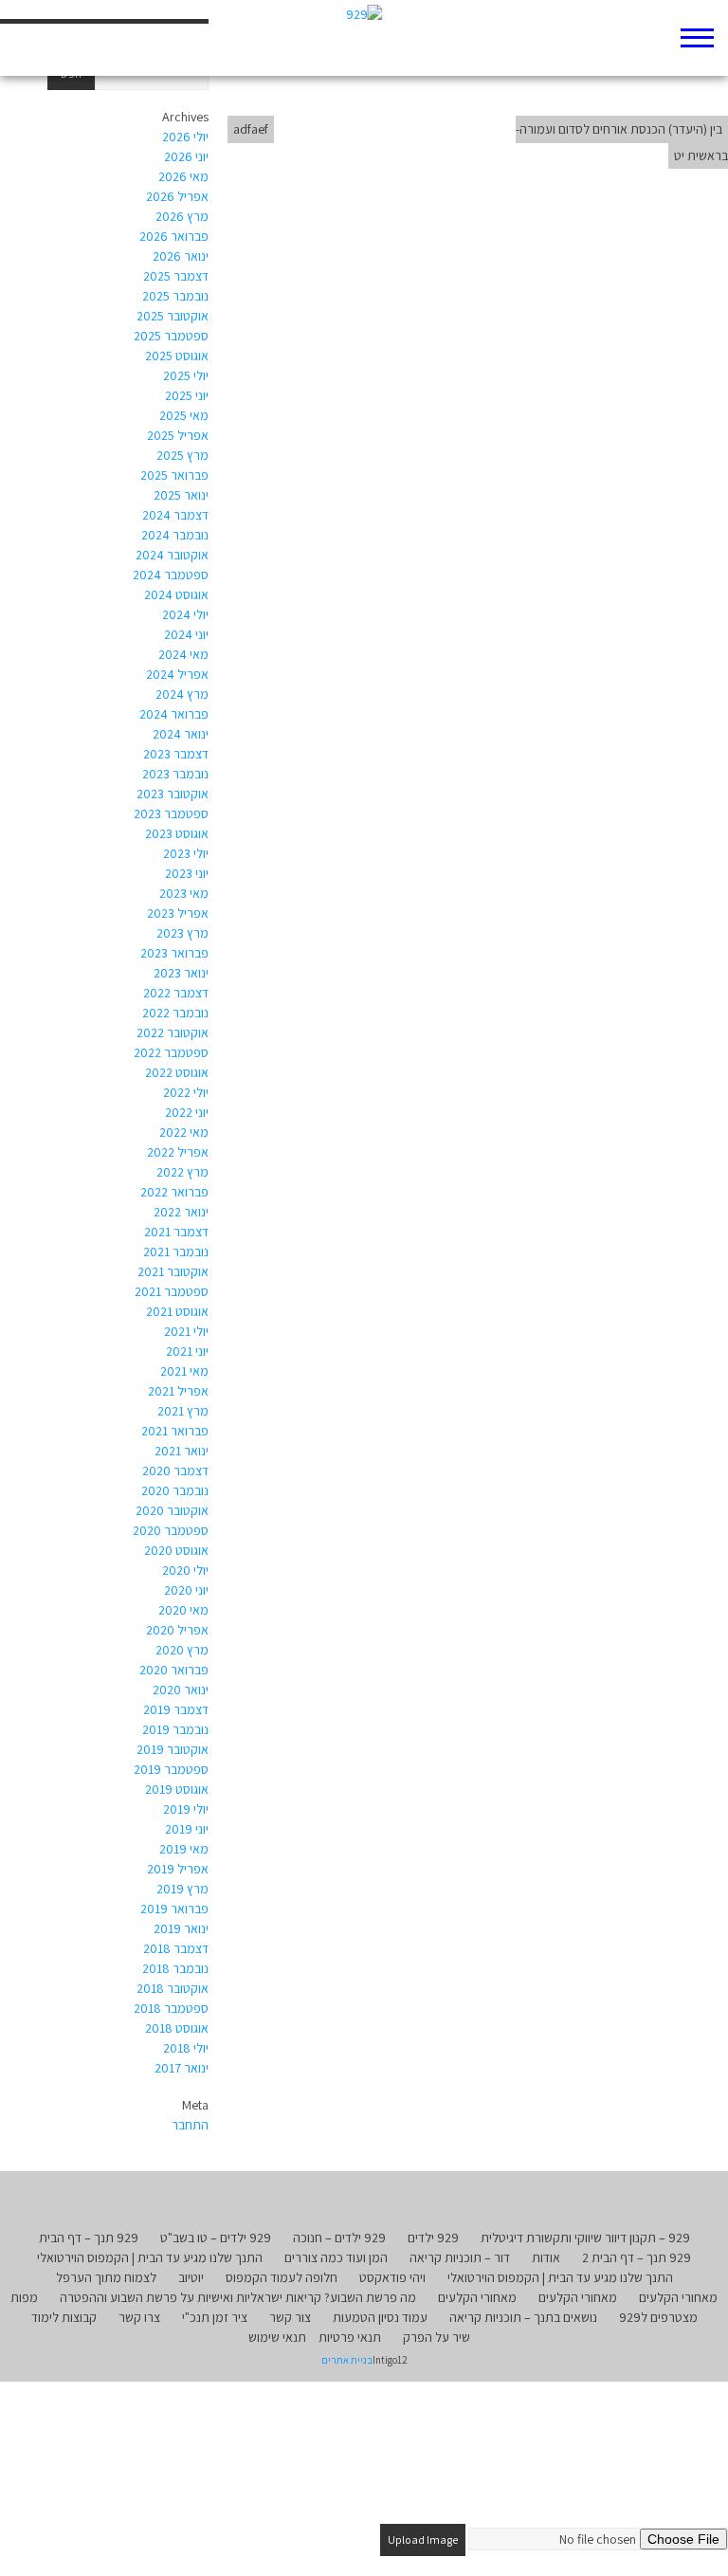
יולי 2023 (186, 853)
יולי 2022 (186, 1092)
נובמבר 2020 (175, 1490)
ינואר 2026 (181, 256)
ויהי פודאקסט (392, 2277)
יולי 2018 (186, 2048)
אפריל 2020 (177, 1630)
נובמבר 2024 (175, 535)
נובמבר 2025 (175, 296)
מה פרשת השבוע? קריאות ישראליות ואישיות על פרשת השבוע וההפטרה (238, 2297)
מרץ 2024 (182, 694)
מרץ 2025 (182, 455)
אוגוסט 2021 (177, 1311)
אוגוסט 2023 (177, 833)
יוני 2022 (187, 1112)
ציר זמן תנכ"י (215, 2317)
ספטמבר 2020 (171, 1530)
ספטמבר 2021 (172, 1291)
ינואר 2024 (181, 734)
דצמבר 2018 (176, 1948)
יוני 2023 (187, 873)
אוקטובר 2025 (173, 316)
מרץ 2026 (182, 216)
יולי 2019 (186, 1809)
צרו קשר (139, 2317)
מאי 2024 (183, 654)
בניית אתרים (347, 2360)
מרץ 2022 (182, 1172)
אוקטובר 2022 (173, 1032)
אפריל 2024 (177, 674)
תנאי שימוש (277, 2337)
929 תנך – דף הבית (89, 2238)
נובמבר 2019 (175, 1729)
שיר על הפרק (437, 2337)
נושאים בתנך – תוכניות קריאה (523, 2317)
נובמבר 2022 (175, 1013)
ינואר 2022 (181, 1212)
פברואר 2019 (174, 1909)
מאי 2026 (183, 176)
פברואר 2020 (174, 1670)
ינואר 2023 (181, 973)
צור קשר (290, 2317)
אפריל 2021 (178, 1391)
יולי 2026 (185, 137)
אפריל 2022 (178, 1152)
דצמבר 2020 (175, 1471)
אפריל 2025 (178, 435)
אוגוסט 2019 (177, 1789)
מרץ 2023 (182, 933)
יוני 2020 (186, 1590)
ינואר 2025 (181, 495)
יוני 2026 (186, 156)
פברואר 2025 (174, 475)
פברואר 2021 (175, 1431)
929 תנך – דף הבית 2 (637, 2257)
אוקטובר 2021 (173, 1271)
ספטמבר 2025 (171, 336)
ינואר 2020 (181, 1690)
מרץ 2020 (182, 1650)
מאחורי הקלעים (678, 2297)
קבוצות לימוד (64, 2317)
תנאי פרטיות (350, 2337)
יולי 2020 (185, 1570)
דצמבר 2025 (176, 276)
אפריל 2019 (178, 1869)
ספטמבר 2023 (171, 813)
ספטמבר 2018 (171, 2008)
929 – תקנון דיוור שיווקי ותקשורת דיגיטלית (585, 2238)
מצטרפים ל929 (658, 2317)
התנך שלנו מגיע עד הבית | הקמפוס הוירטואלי (150, 2257)
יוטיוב (191, 2277)
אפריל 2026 (177, 196)
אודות (546, 2257)
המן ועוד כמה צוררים (336, 2257)
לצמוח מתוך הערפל (106, 2277)
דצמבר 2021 (176, 1232)
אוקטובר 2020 (172, 1510)
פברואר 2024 (174, 714)
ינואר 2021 (182, 1451)
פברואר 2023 (174, 953)
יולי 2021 (186, 1331)
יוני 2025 (187, 395)
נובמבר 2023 (175, 774)
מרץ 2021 (183, 1411)
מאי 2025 (184, 415)
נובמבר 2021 (176, 1251)
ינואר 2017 (182, 2068)
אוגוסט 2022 (177, 1072)
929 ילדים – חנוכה (339, 2238)
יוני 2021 (187, 1351)
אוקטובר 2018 (173, 1988)
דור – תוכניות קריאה (460, 2257)
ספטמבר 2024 (171, 575)
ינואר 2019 (181, 1928)
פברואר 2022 (174, 1192)
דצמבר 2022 (176, 993)
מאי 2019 (184, 1849)
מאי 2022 (184, 1132)
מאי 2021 (184, 1371)
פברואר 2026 (174, 236)
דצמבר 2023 (176, 754)
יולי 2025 (186, 375)
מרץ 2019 (182, 1889)
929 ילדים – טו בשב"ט (216, 2238)
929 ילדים (433, 2238)
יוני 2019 (187, 1829)
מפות (24, 2297)
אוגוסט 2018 (177, 2028)
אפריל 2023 (178, 913)
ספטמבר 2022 (171, 1052)
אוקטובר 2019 (173, 1749)
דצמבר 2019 (176, 1709)
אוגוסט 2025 (177, 356)
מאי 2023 (184, 893)
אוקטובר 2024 (172, 555)
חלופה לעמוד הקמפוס (282, 2277)
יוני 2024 (186, 634)
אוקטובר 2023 (173, 794)
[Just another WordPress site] (364, 38)
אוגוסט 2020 (176, 1550)
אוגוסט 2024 (176, 594)
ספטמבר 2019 (171, 1769)
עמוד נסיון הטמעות (380, 2317)
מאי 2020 (183, 1610)
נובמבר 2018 (175, 1968)
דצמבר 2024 (175, 515)
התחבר (190, 2125)
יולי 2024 (185, 614)
